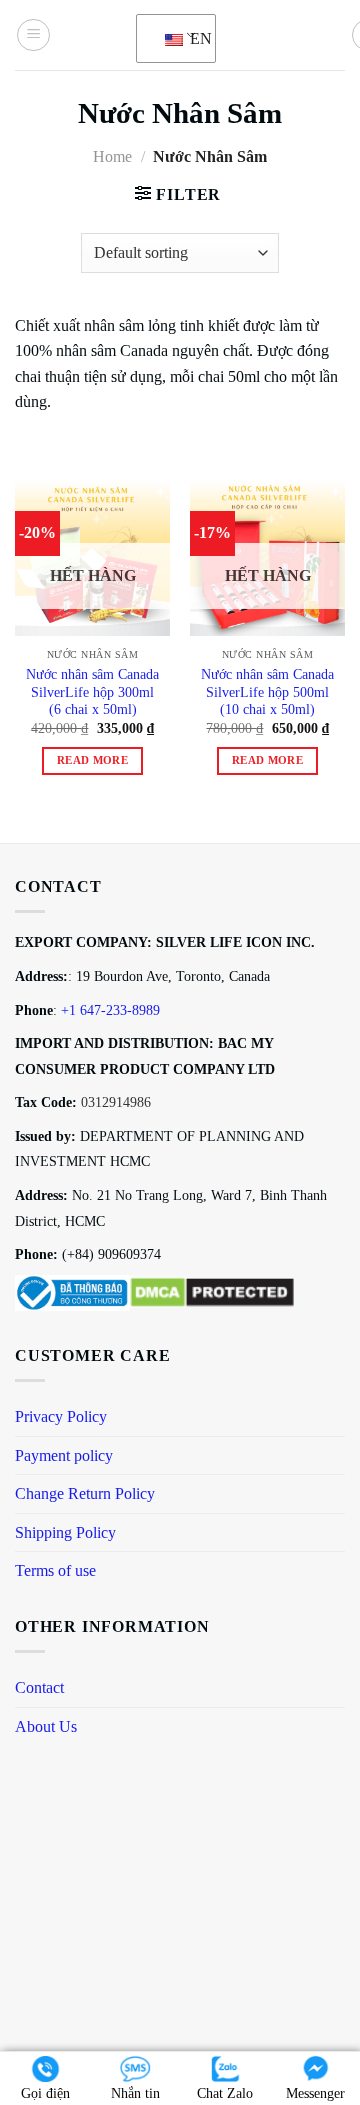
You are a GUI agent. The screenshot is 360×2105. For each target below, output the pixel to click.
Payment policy (64, 1455)
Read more (92, 760)
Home (112, 156)
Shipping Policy (65, 1532)
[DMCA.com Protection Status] (212, 1291)
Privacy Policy (61, 1416)
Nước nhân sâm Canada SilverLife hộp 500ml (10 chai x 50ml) (267, 692)
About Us (46, 1726)
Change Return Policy (85, 1493)
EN (190, 38)
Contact (39, 1687)
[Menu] (33, 35)
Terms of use (55, 1570)
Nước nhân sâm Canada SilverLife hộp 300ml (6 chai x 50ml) (92, 692)
